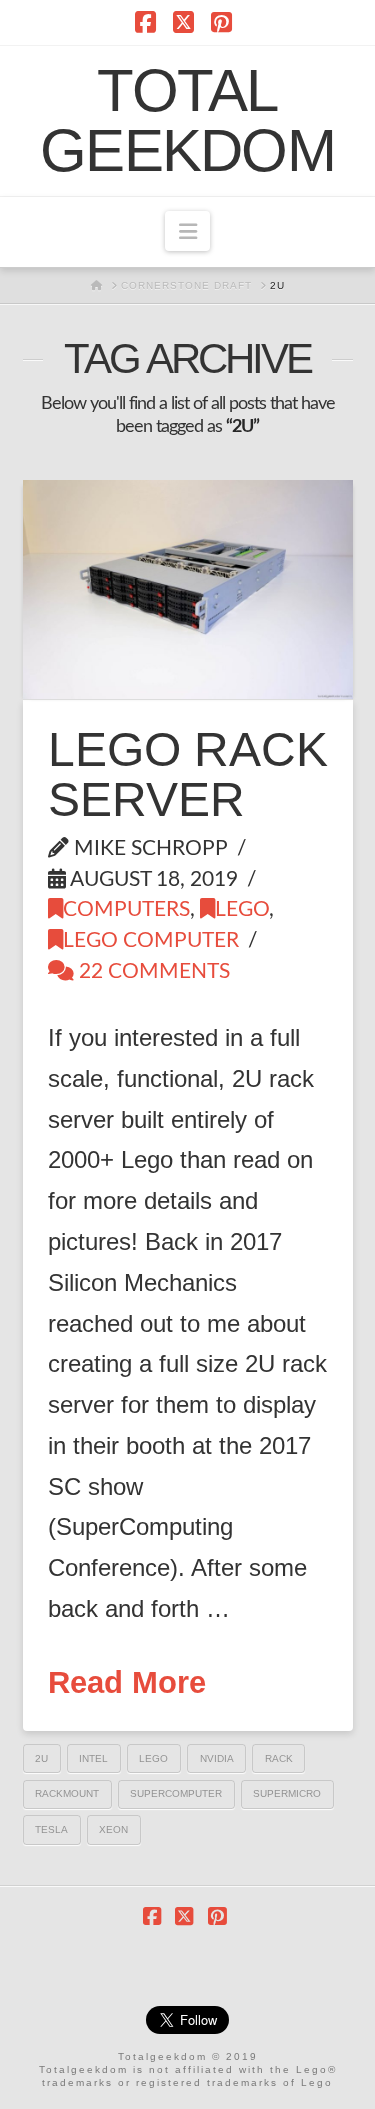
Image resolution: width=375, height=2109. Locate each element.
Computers (126, 909)
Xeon (113, 1829)
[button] (187, 231)
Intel (93, 1758)
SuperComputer (176, 1793)
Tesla (51, 1829)
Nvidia (217, 1758)
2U (41, 1758)
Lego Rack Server (188, 774)
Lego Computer (151, 940)
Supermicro (287, 1793)
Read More (127, 1682)
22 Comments (152, 971)
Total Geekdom (187, 121)
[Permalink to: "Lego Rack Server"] (188, 589)
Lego (242, 909)
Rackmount (67, 1793)
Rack (279, 1758)
